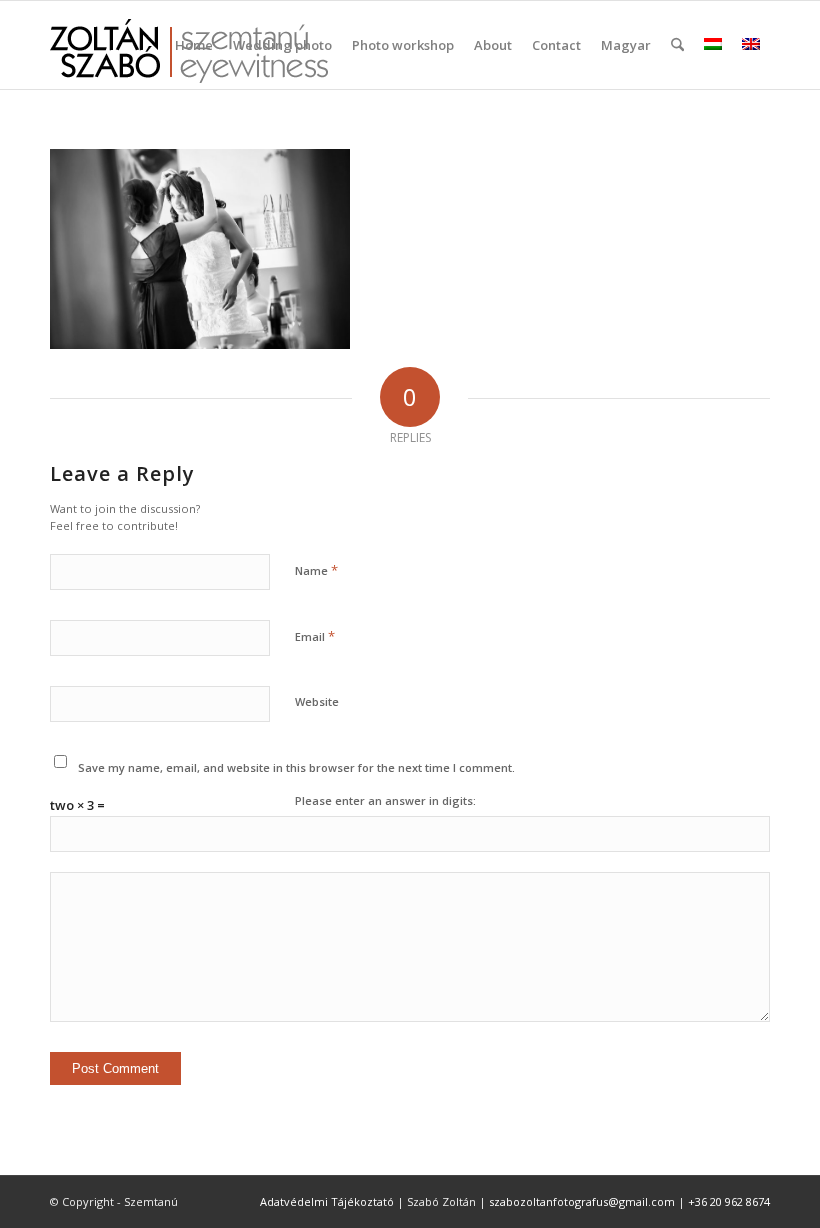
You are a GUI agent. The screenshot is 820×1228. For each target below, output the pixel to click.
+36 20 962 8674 (729, 1201)
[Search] (677, 45)
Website (317, 701)
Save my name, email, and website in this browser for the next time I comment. (296, 767)
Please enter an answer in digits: (385, 800)
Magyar (626, 45)
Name (316, 570)
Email (315, 636)
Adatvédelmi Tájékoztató (327, 1201)
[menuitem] (194, 45)
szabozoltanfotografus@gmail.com (582, 1201)
